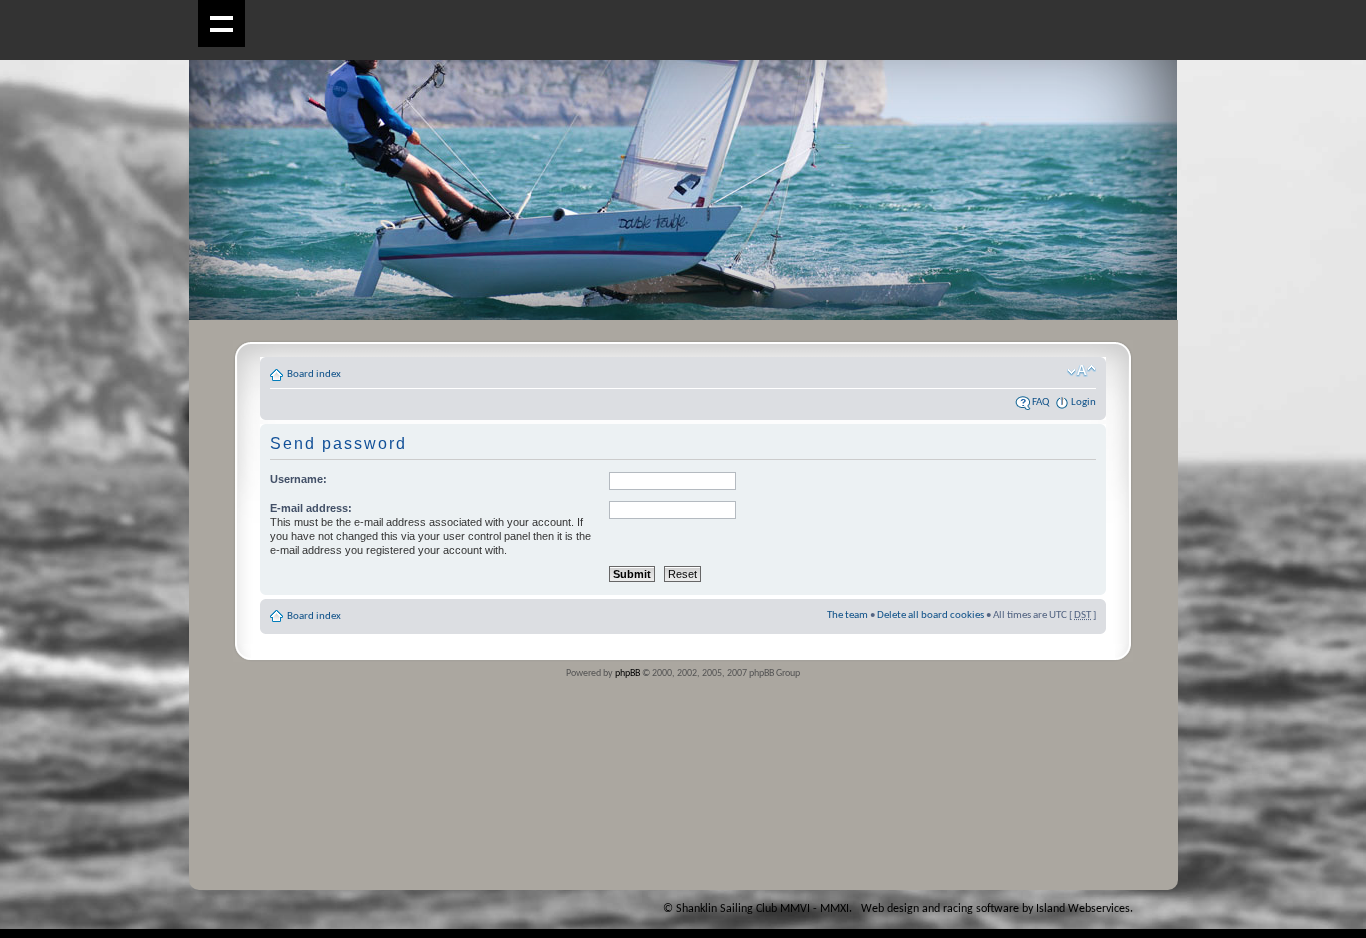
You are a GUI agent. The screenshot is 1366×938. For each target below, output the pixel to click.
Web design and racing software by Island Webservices (995, 909)
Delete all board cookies (930, 615)
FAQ (1040, 402)
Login (1083, 402)
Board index (314, 374)
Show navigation (221, 23)
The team (847, 615)
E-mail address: (311, 508)
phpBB (627, 673)
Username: (298, 479)
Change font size (1081, 371)
